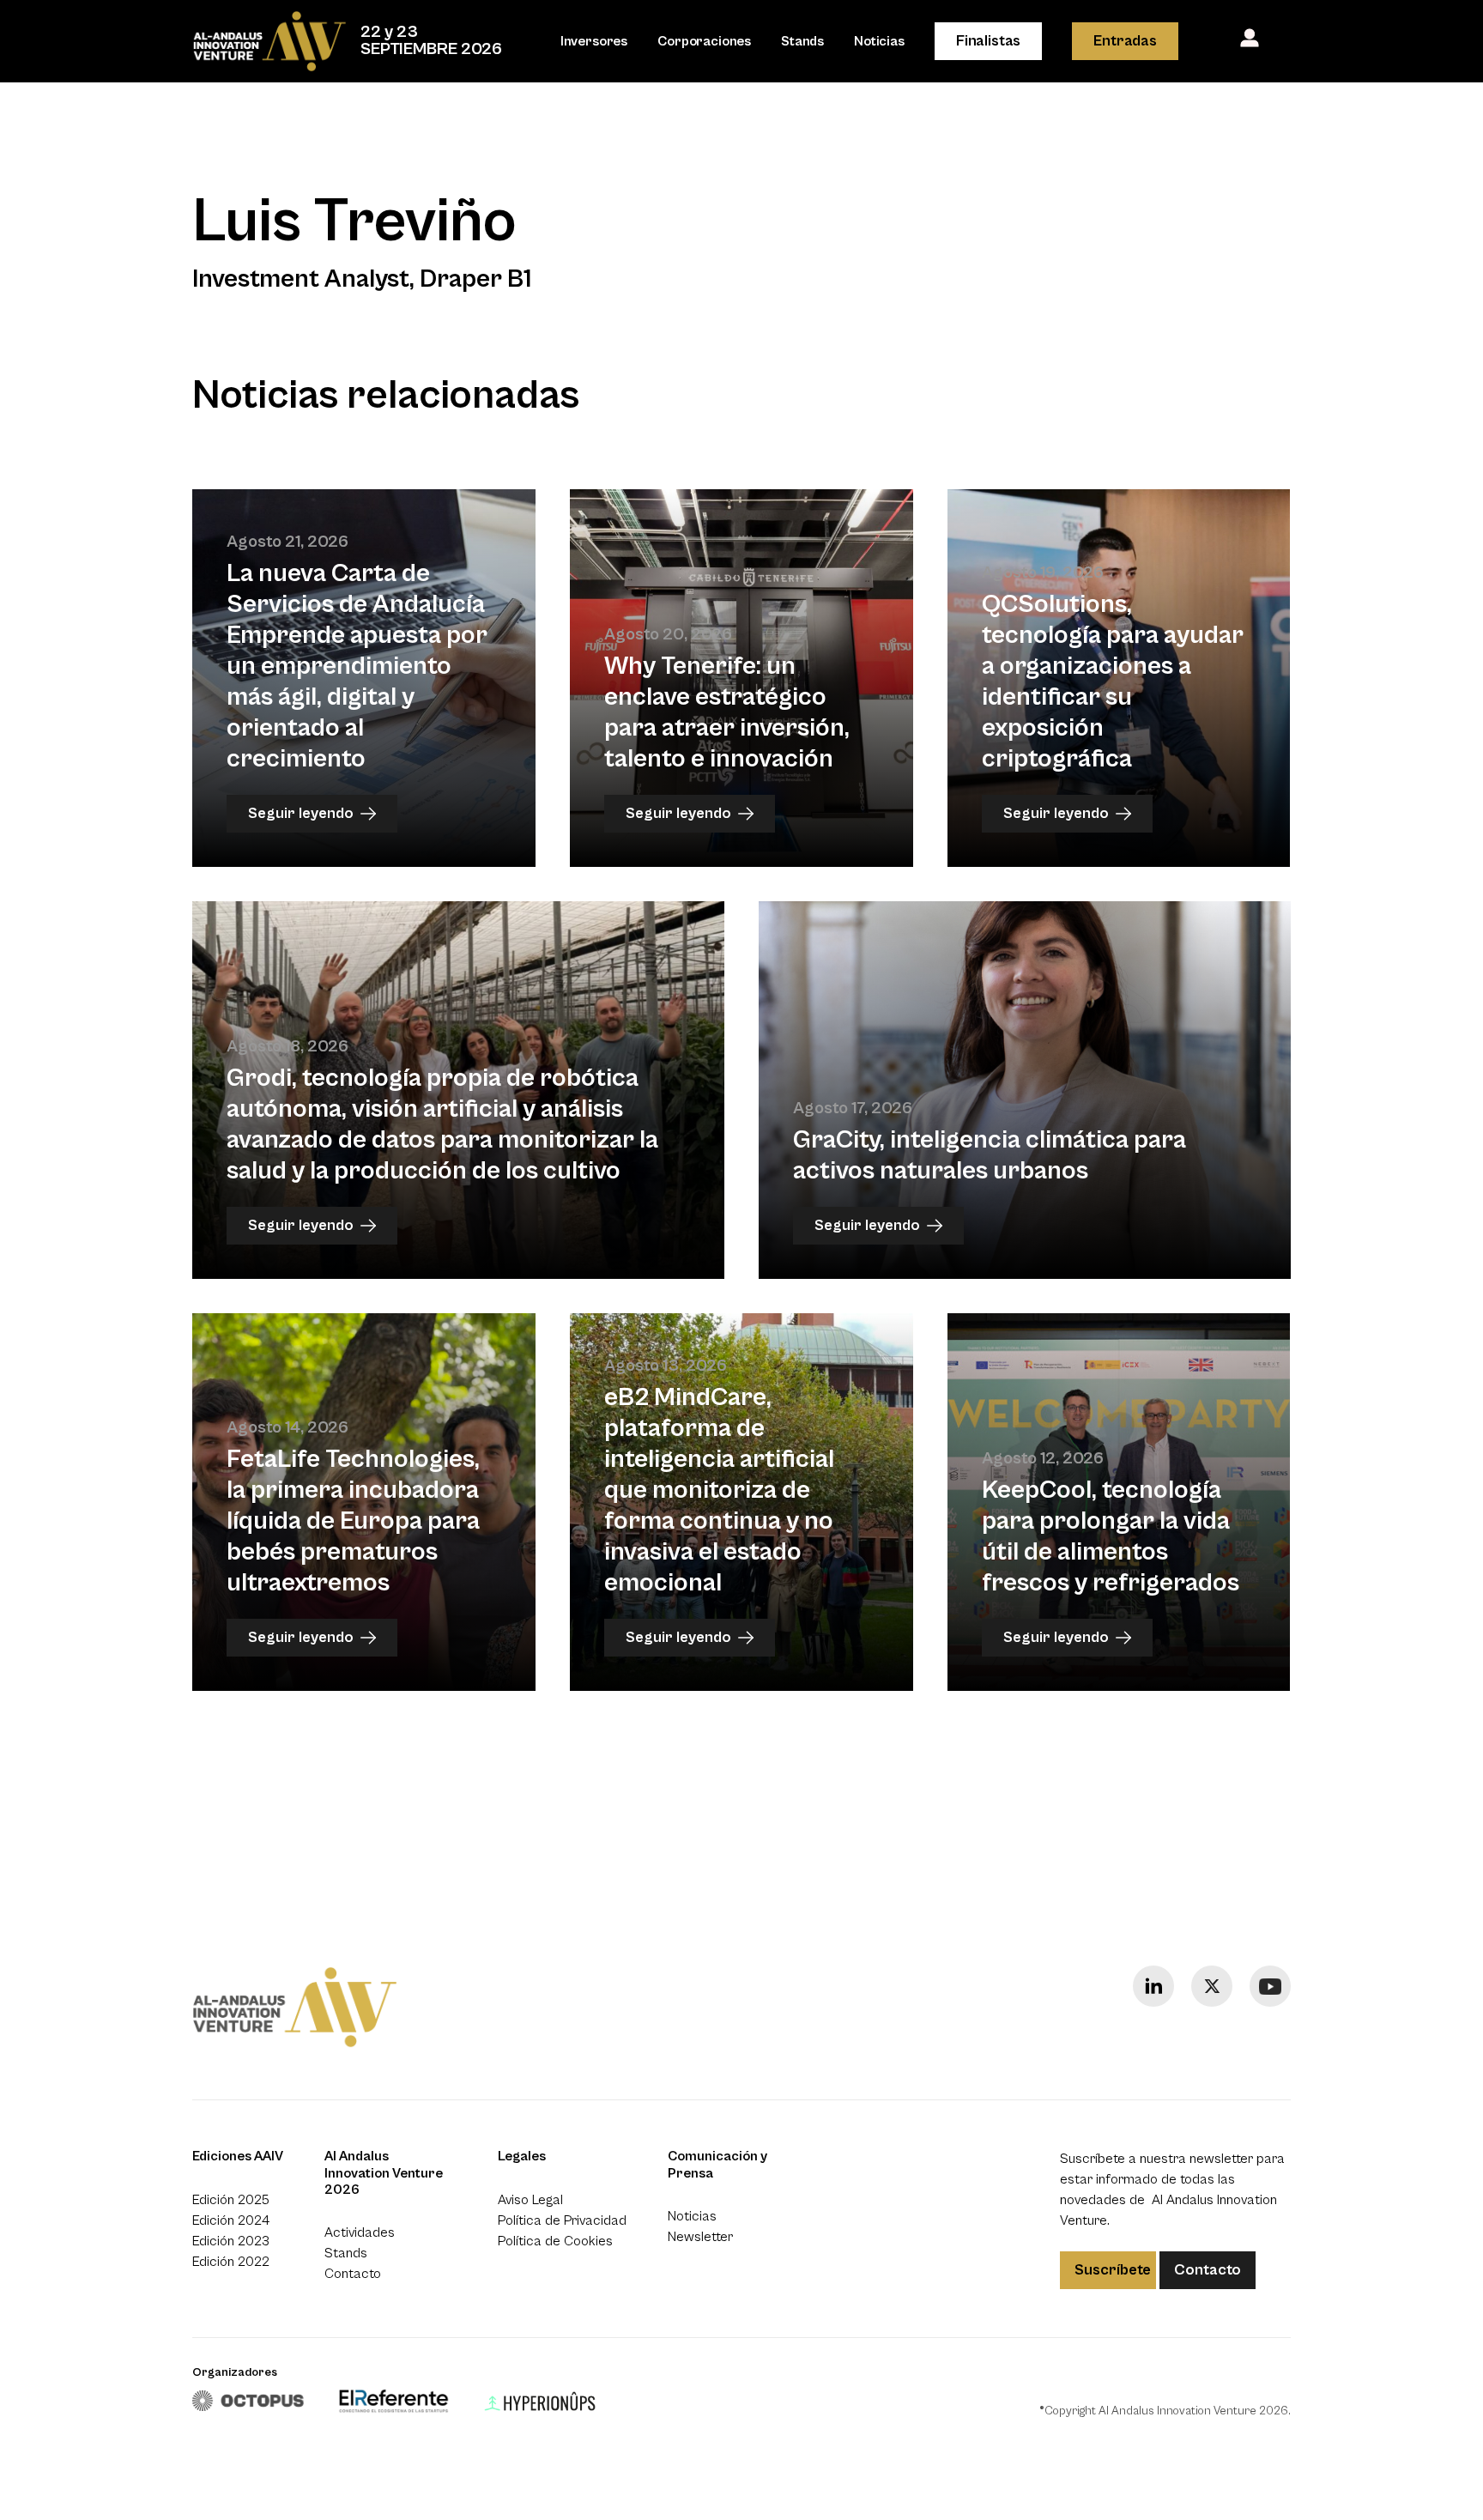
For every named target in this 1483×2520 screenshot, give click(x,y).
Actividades (360, 2232)
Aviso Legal (530, 2200)
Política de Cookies (555, 2241)
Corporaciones (704, 41)
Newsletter (700, 2237)
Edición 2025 (231, 2200)
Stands (802, 41)
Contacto (353, 2274)
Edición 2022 (231, 2262)
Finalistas (988, 41)
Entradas (1125, 41)
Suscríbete (1113, 2270)
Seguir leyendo (301, 813)
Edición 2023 (231, 2241)
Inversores (594, 41)
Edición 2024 (231, 2220)
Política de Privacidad (562, 2220)
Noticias (879, 41)
